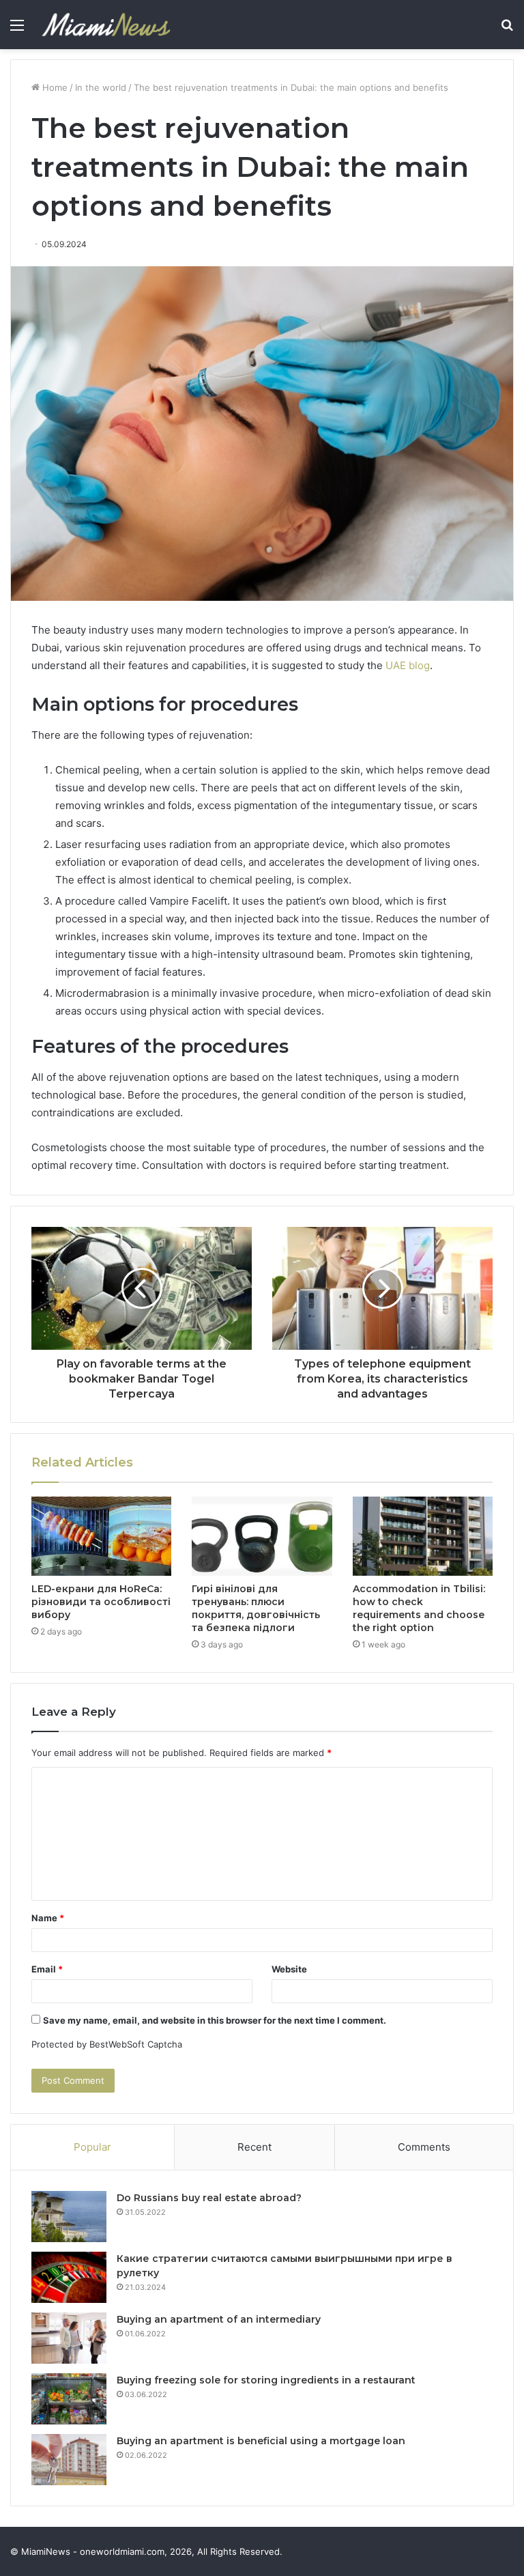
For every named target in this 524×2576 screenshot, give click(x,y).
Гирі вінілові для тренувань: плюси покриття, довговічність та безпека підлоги (256, 1608)
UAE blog (408, 665)
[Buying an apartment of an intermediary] (69, 2338)
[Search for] (507, 30)
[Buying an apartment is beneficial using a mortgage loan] (69, 2460)
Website (289, 1969)
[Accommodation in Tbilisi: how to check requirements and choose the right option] (423, 1536)
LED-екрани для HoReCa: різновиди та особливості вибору (101, 1602)
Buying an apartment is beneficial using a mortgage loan (261, 2441)
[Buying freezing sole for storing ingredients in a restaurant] (69, 2399)
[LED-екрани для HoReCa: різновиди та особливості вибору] (101, 1536)
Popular (92, 2147)
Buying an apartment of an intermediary (219, 2319)
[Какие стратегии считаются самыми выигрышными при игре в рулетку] (69, 2277)
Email (47, 1969)
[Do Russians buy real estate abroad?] (69, 2217)
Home (54, 87)
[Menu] (17, 30)
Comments (424, 2147)
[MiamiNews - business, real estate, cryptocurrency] (106, 25)
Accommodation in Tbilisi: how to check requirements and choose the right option (419, 1608)
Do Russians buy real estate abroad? (209, 2198)
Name (48, 1918)
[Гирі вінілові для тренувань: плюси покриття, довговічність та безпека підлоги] (262, 1536)
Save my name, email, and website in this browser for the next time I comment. (215, 2020)
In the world (101, 87)
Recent (254, 2147)
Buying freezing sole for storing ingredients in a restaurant (266, 2380)
